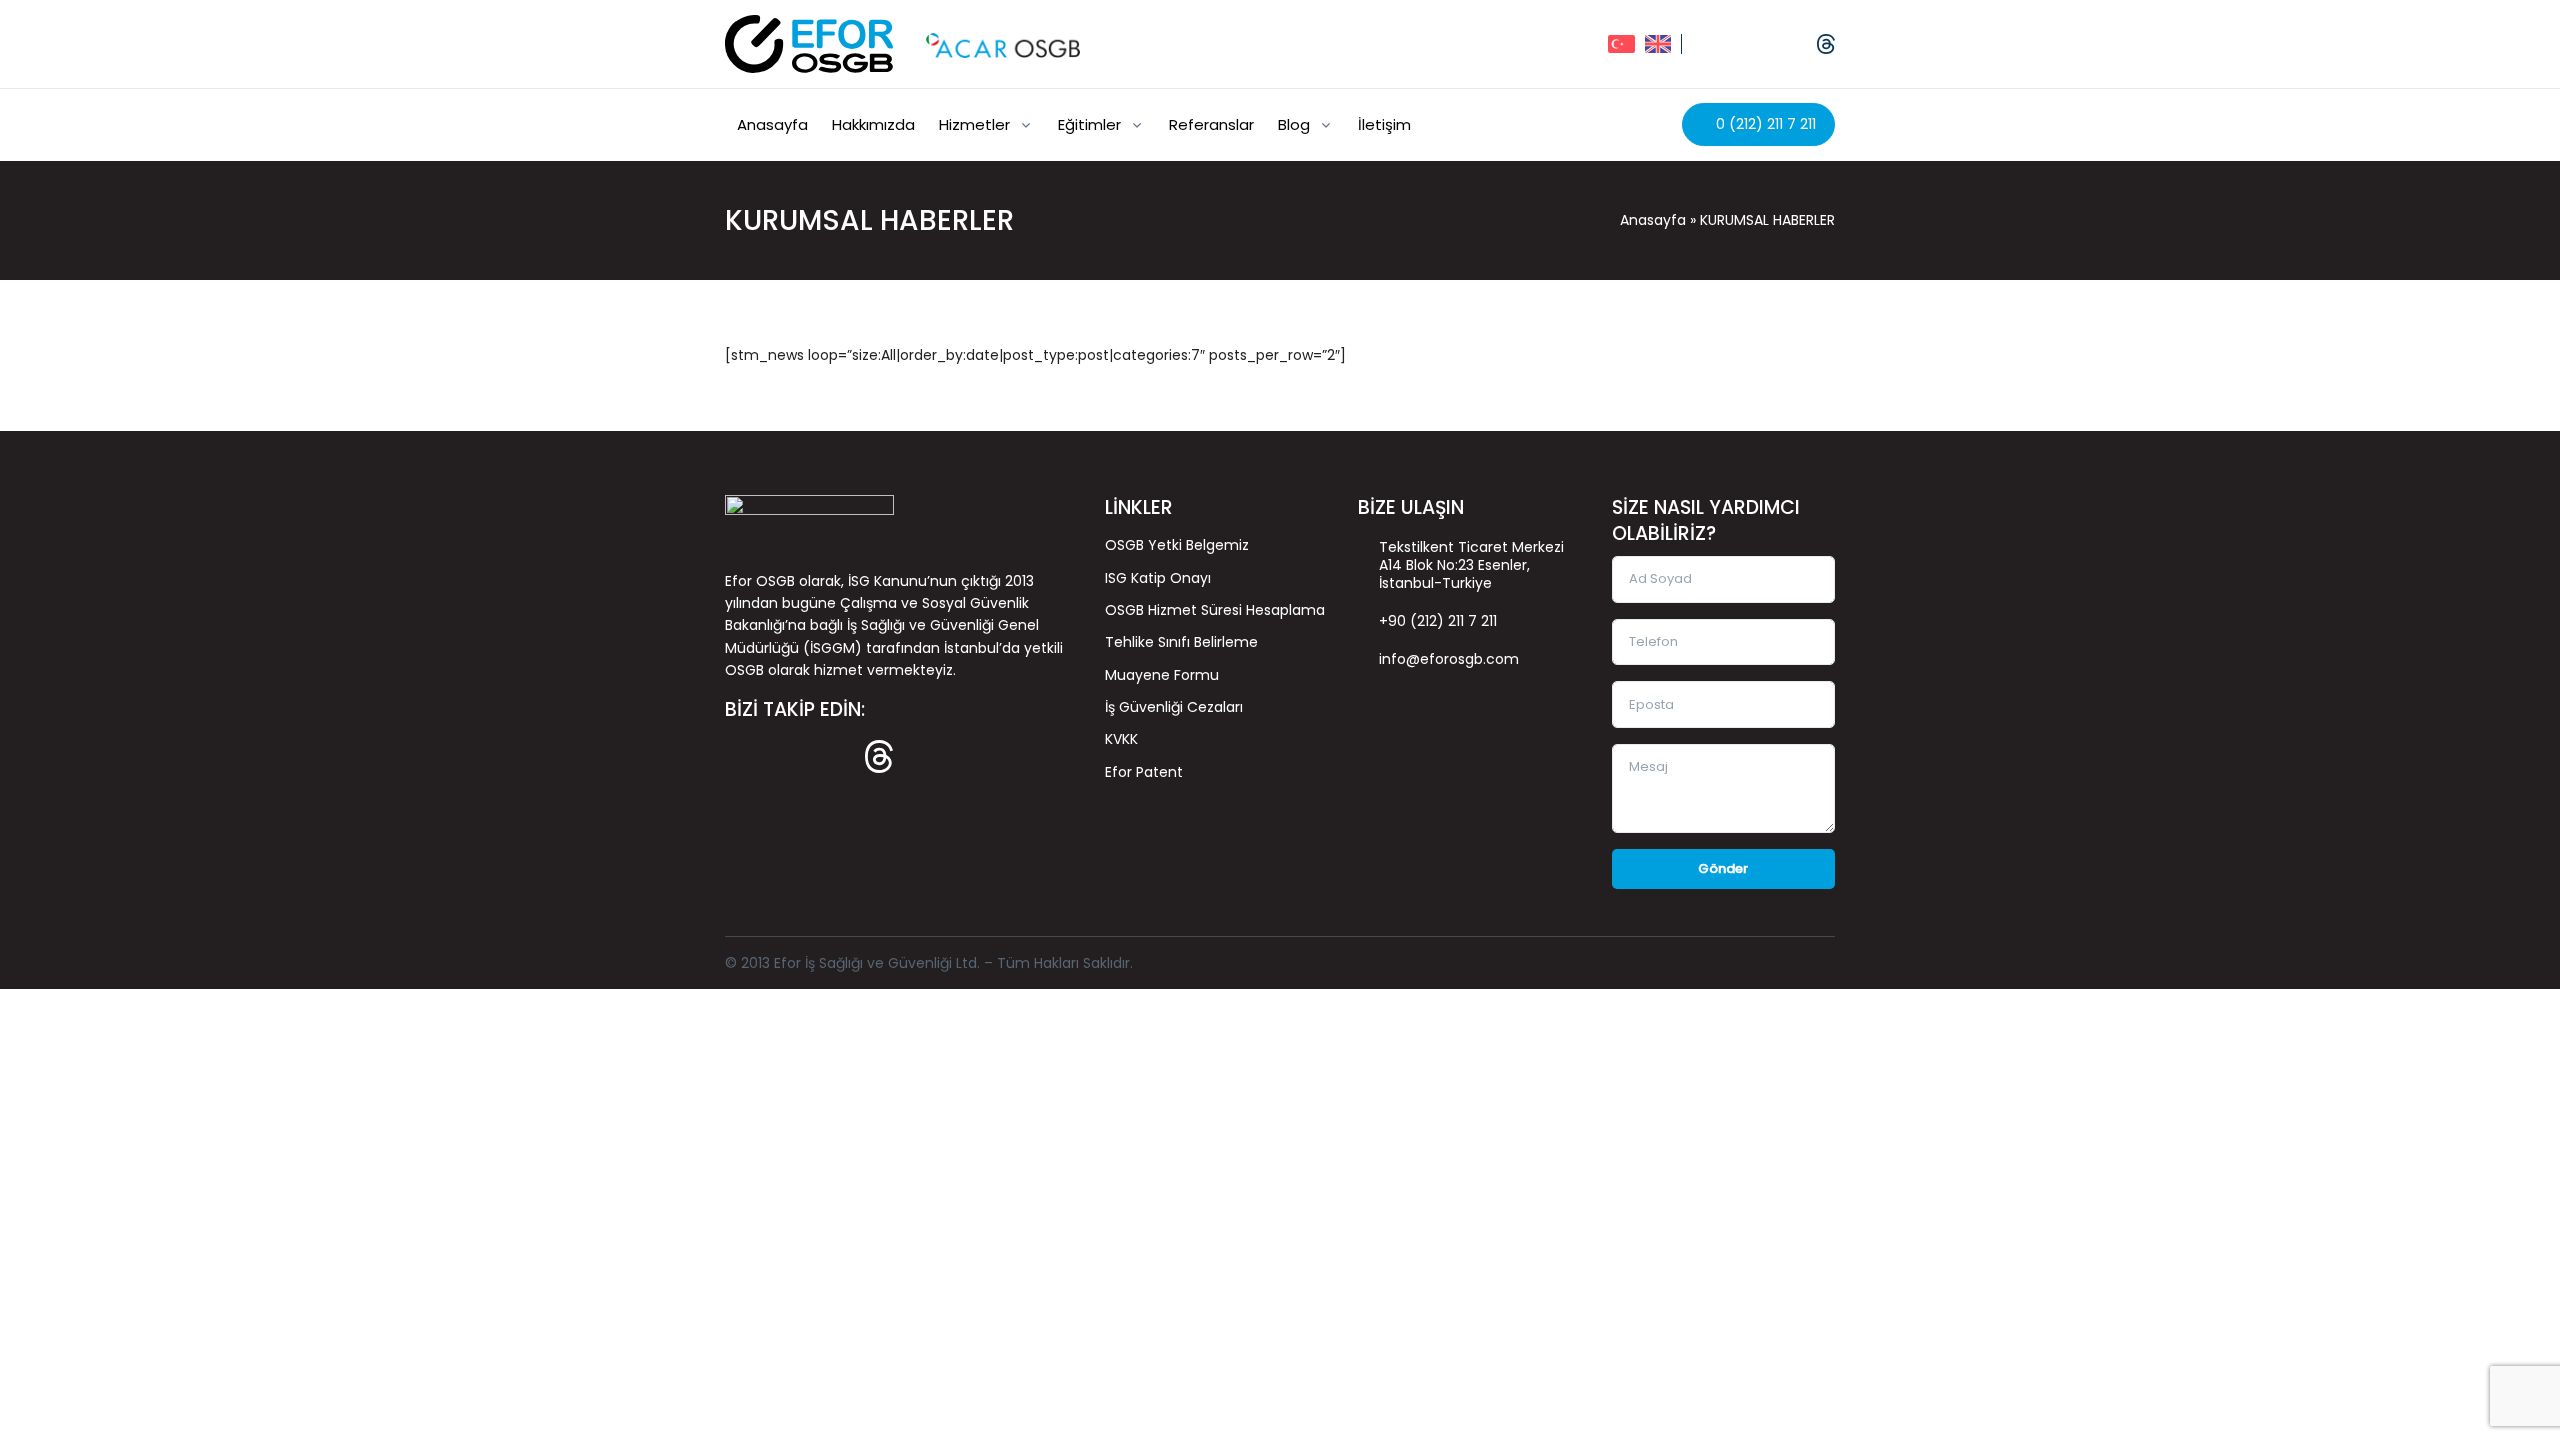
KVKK (1121, 739)
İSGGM (832, 648)
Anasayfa (1653, 220)
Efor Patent (1144, 772)
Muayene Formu (1162, 675)
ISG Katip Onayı (1158, 578)
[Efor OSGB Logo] (809, 44)
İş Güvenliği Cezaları (1174, 707)
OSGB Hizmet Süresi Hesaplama (1215, 610)
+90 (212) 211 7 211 (1438, 621)
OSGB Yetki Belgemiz (1177, 545)
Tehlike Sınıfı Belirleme (1181, 642)
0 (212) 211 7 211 (1764, 124)
